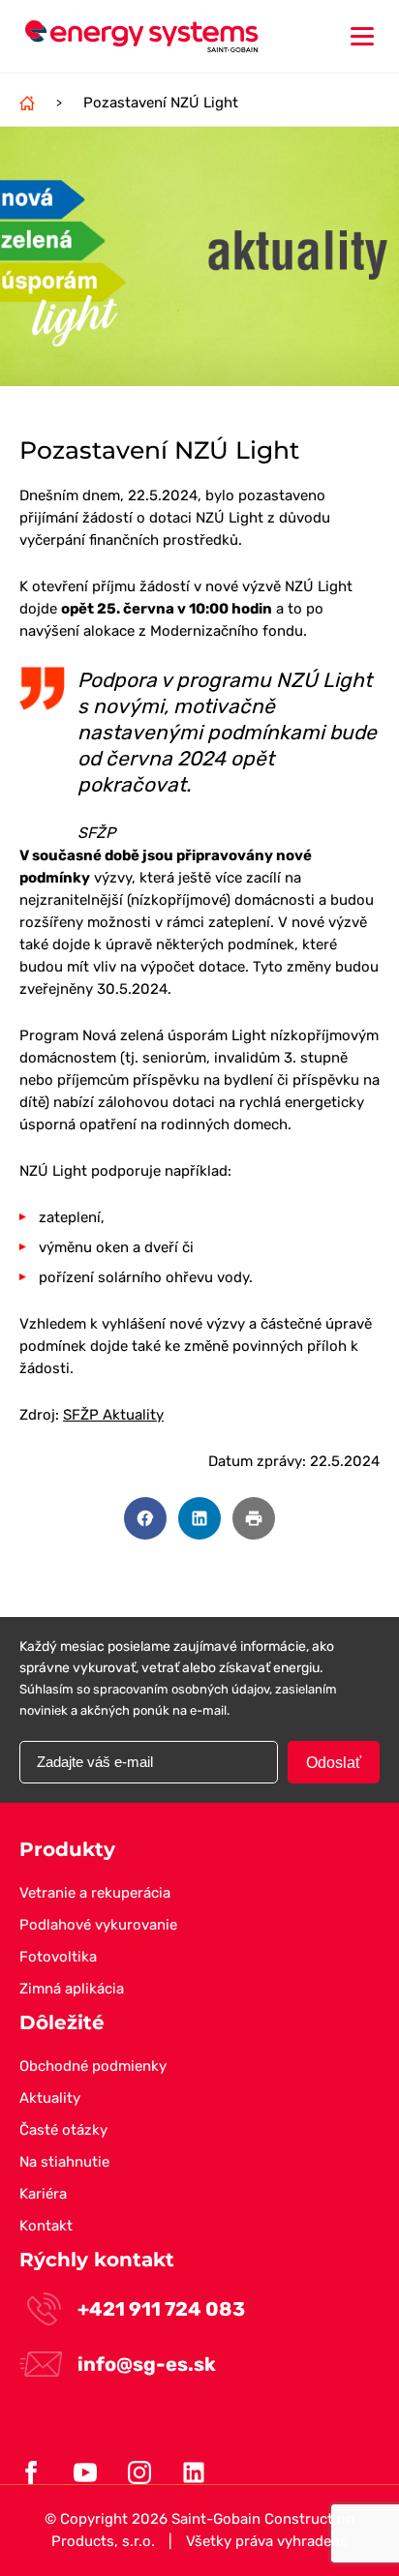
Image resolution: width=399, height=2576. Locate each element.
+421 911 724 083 (161, 2309)
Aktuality (50, 2098)
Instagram (139, 2472)
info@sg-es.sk (147, 2364)
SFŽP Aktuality (113, 1415)
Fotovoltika (58, 1957)
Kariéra (43, 2194)
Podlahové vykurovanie (98, 1925)
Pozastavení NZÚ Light (161, 103)
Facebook (31, 2472)
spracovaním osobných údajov (181, 1689)
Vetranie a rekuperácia (95, 1893)
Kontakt (46, 2226)
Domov (27, 103)
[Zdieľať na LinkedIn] (199, 1518)
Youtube (85, 2472)
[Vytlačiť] (254, 1518)
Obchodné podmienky (93, 2066)
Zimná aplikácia (72, 1989)
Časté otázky (63, 2130)
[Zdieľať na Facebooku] (145, 1518)
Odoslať (334, 1763)
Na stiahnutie (64, 2162)
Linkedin (194, 2472)
